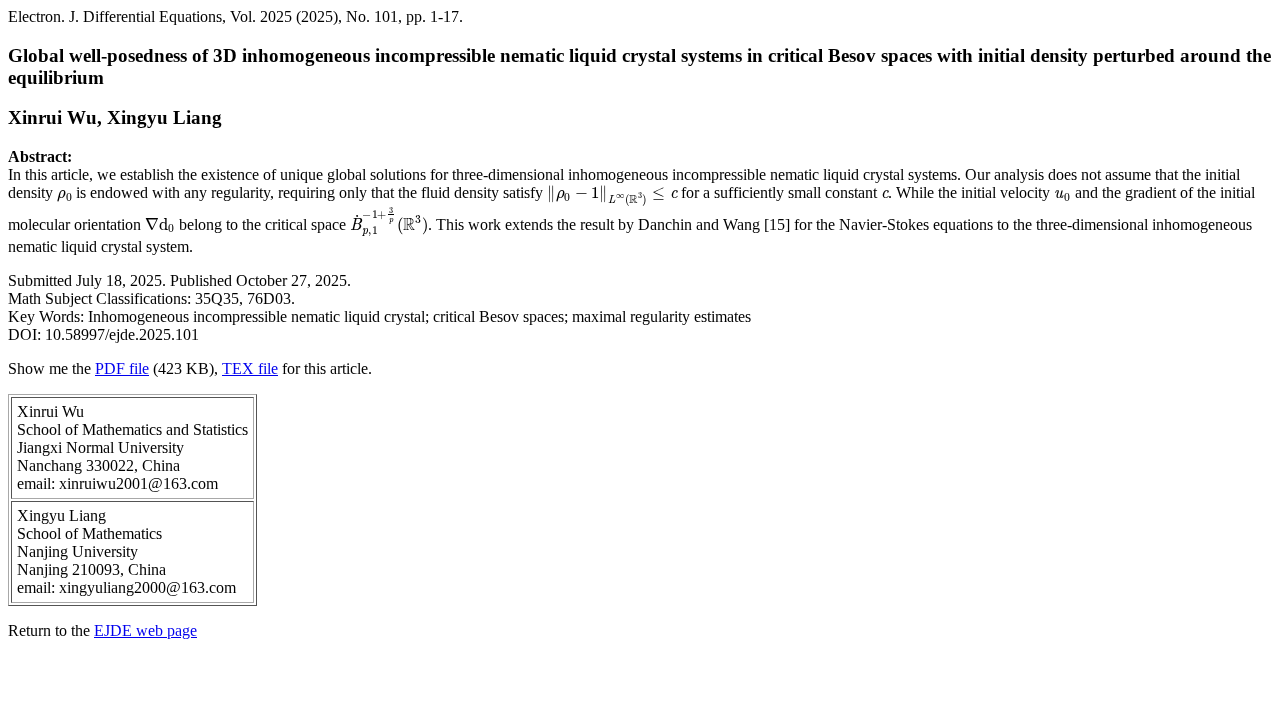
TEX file (250, 368)
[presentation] (64, 192)
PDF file (122, 368)
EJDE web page (145, 630)
